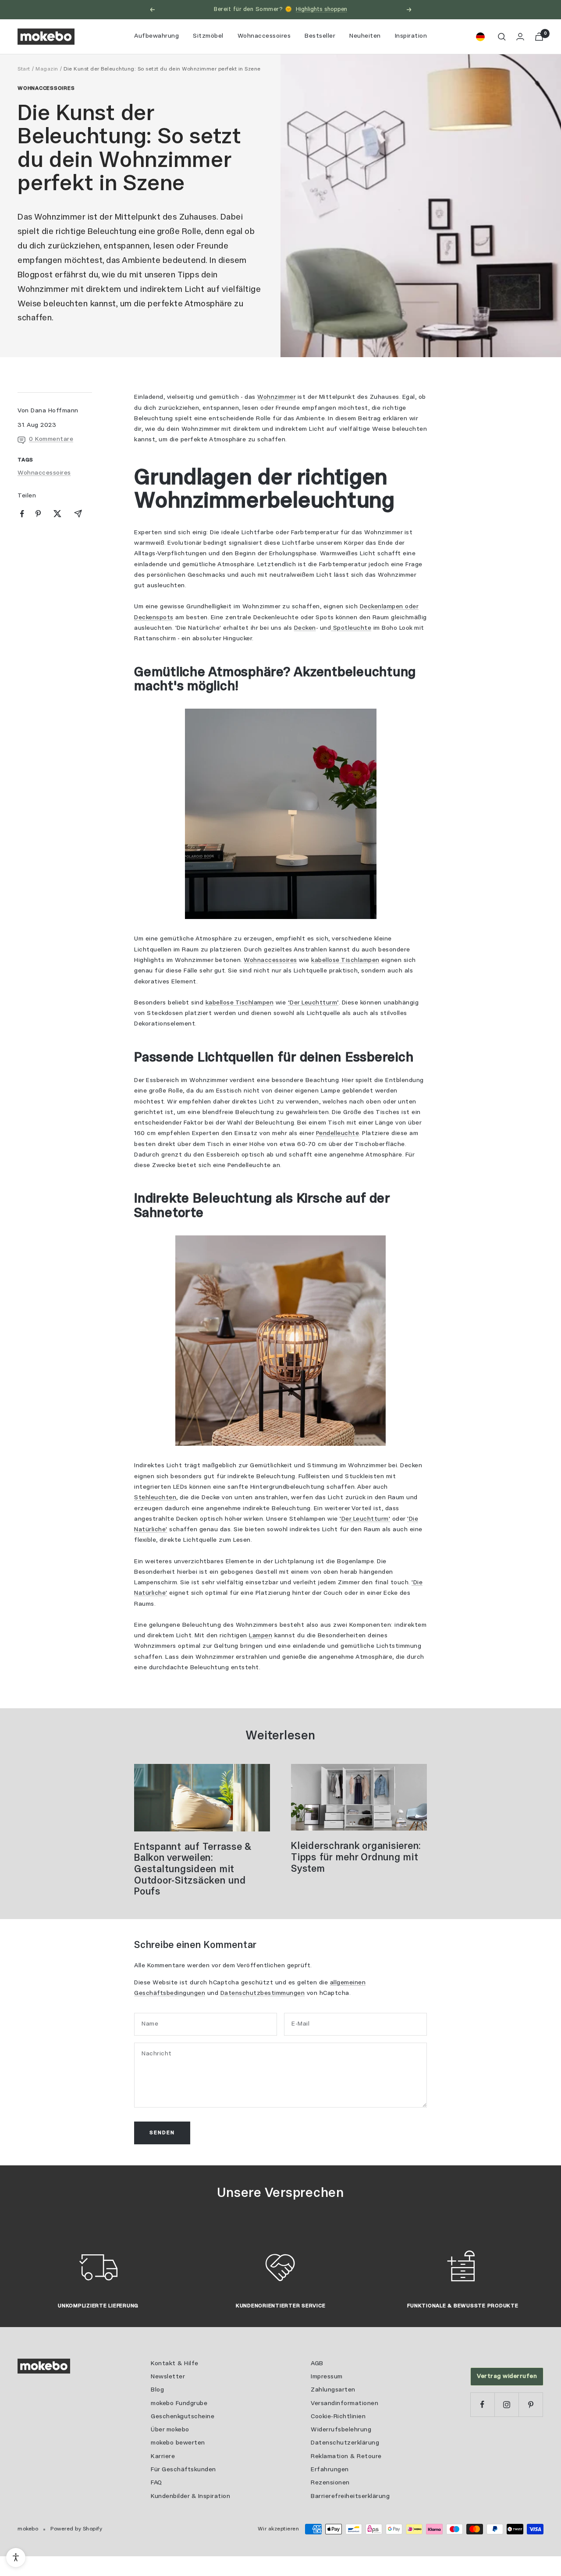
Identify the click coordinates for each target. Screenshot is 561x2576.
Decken (305, 628)
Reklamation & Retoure (346, 2457)
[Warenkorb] (539, 37)
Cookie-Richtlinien (338, 2417)
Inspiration (411, 36)
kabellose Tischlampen (345, 960)
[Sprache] (480, 37)
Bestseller (320, 36)
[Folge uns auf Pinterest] (531, 2404)
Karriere (163, 2457)
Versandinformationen (344, 2404)
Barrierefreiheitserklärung (350, 2496)
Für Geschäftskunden (183, 2470)
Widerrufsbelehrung (341, 2430)
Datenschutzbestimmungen (263, 1993)
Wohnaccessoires (264, 36)
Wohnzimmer (276, 397)
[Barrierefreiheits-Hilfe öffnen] (16, 2558)
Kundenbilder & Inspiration (190, 2496)
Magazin (47, 69)
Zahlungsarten (333, 2390)
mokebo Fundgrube (179, 2404)
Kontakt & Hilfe (175, 2364)
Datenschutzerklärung (345, 2443)
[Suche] (502, 37)
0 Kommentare (51, 439)
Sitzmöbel (208, 36)
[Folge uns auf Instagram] (506, 2404)
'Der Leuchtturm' (365, 1519)
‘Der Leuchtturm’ (313, 1003)
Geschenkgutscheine (183, 2417)
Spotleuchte (351, 628)
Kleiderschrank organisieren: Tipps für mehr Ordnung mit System (356, 1857)
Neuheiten (365, 36)
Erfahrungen (330, 2470)
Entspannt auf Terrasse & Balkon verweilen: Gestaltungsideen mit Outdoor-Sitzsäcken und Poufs (193, 1870)
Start (24, 69)
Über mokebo (170, 2430)
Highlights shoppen (321, 9)
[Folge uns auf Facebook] (482, 2404)
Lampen (261, 1636)
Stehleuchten (155, 1498)
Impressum (327, 2377)
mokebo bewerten (178, 2443)
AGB (317, 2364)
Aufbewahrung (156, 36)
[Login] (520, 37)
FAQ (156, 2483)
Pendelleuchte (338, 1134)
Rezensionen (330, 2483)
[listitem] (22, 514)
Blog (157, 2390)
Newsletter (168, 2377)
